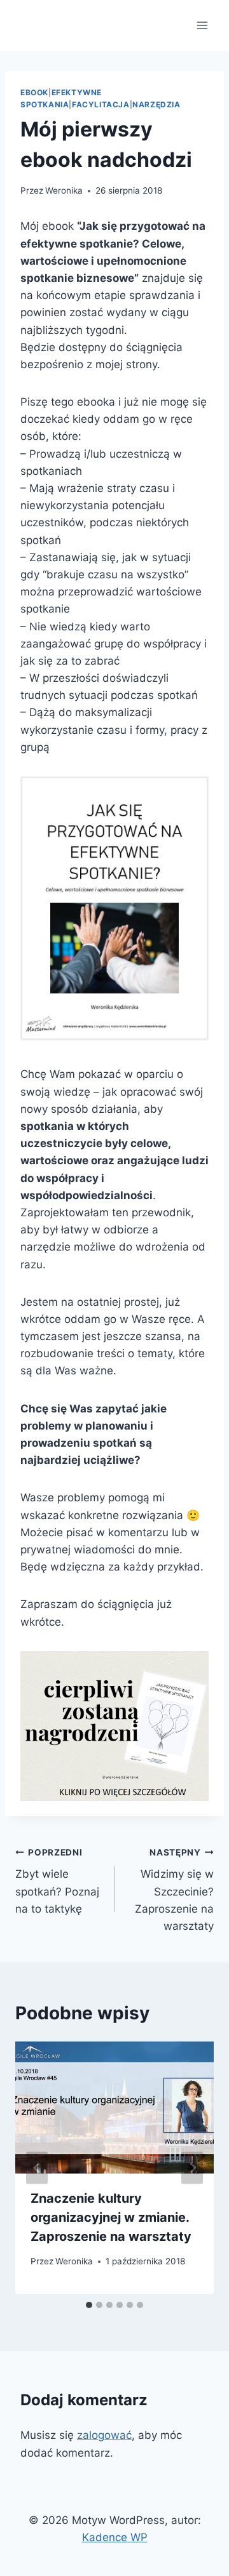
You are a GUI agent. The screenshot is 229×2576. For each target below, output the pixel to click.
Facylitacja (101, 104)
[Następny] (192, 2168)
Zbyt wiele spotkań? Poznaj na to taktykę (57, 1881)
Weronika (64, 190)
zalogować (104, 2435)
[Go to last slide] (37, 2168)
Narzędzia (156, 104)
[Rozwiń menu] (202, 25)
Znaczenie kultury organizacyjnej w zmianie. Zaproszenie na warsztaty (111, 2217)
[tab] (89, 2305)
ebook (34, 92)
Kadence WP (115, 2537)
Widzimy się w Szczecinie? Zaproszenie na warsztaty (174, 1890)
